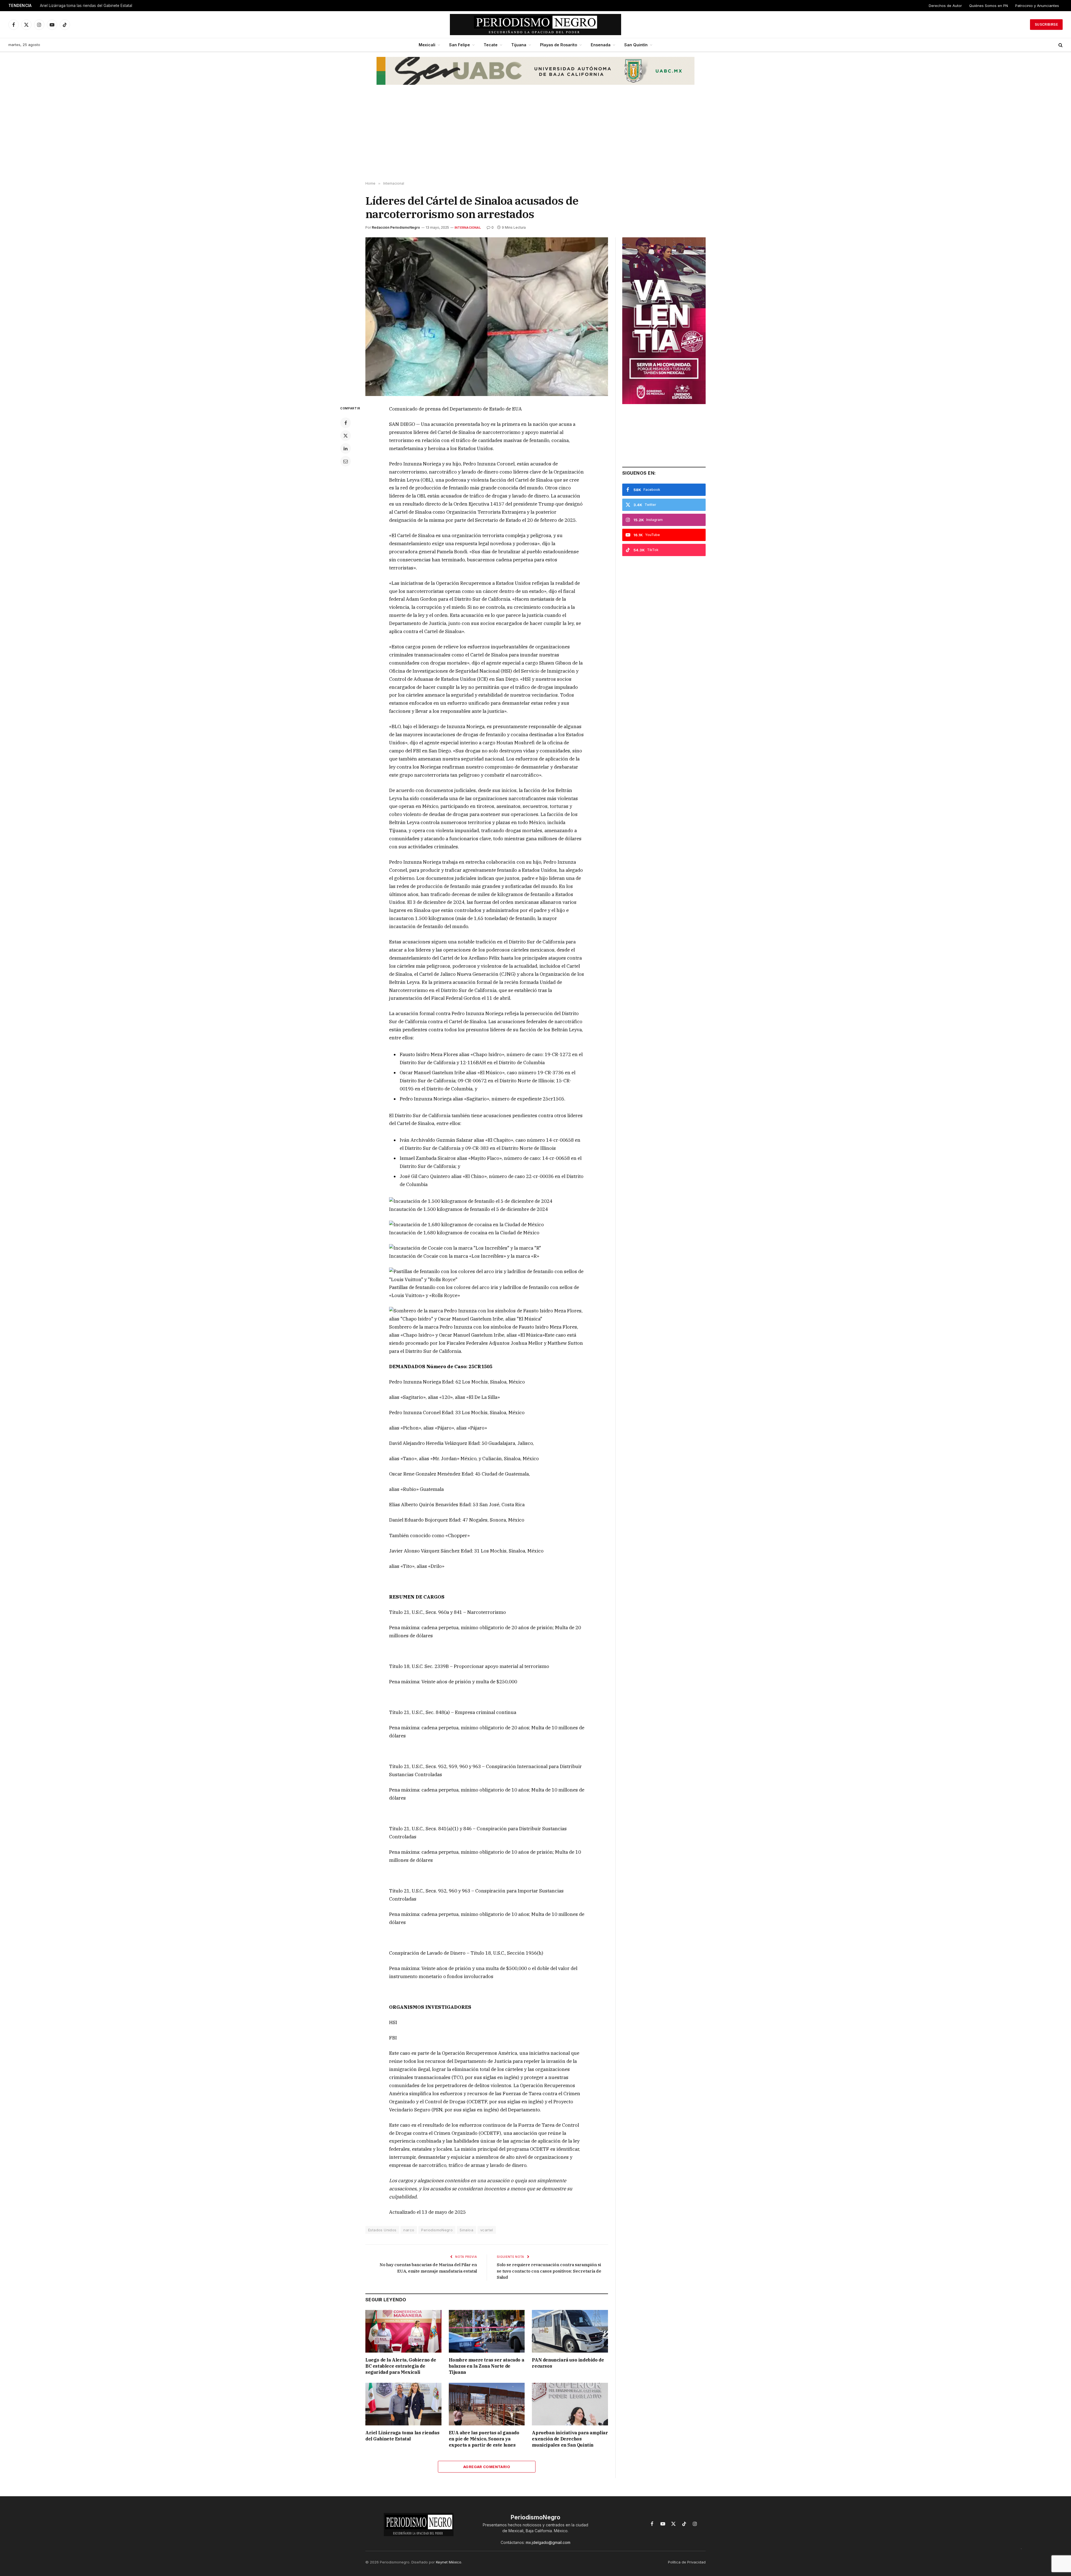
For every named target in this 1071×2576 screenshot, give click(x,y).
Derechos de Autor (945, 6)
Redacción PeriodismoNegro (396, 227)
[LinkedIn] (346, 448)
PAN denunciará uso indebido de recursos (568, 2363)
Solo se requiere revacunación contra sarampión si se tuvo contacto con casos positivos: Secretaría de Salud (549, 2271)
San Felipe (459, 45)
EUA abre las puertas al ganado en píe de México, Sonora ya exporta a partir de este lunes (110, 6)
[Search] (1060, 45)
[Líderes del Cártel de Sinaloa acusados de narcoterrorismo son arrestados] (487, 317)
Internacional (468, 228)
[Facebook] (346, 423)
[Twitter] (346, 436)
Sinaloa (466, 2230)
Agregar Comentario (487, 2467)
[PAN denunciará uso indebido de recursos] (570, 2331)
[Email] (346, 461)
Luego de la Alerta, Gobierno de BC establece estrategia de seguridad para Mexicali (401, 2366)
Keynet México (449, 2562)
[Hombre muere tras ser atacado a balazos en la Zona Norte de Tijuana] (487, 2331)
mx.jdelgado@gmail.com (548, 2542)
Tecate (491, 45)
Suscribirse (1046, 24)
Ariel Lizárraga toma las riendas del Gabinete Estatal (402, 2436)
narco (409, 2230)
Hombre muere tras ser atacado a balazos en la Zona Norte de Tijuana (487, 2366)
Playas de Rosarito (559, 45)
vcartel (487, 2230)
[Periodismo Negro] (536, 25)
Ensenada (601, 45)
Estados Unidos (382, 2230)
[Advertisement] (535, 137)
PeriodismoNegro (437, 2230)
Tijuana (519, 45)
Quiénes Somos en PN (989, 6)
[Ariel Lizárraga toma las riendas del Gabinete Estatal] (403, 2404)
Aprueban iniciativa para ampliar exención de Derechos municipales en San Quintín (570, 2439)
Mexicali (427, 45)
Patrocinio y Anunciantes (1037, 6)
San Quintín (636, 45)
